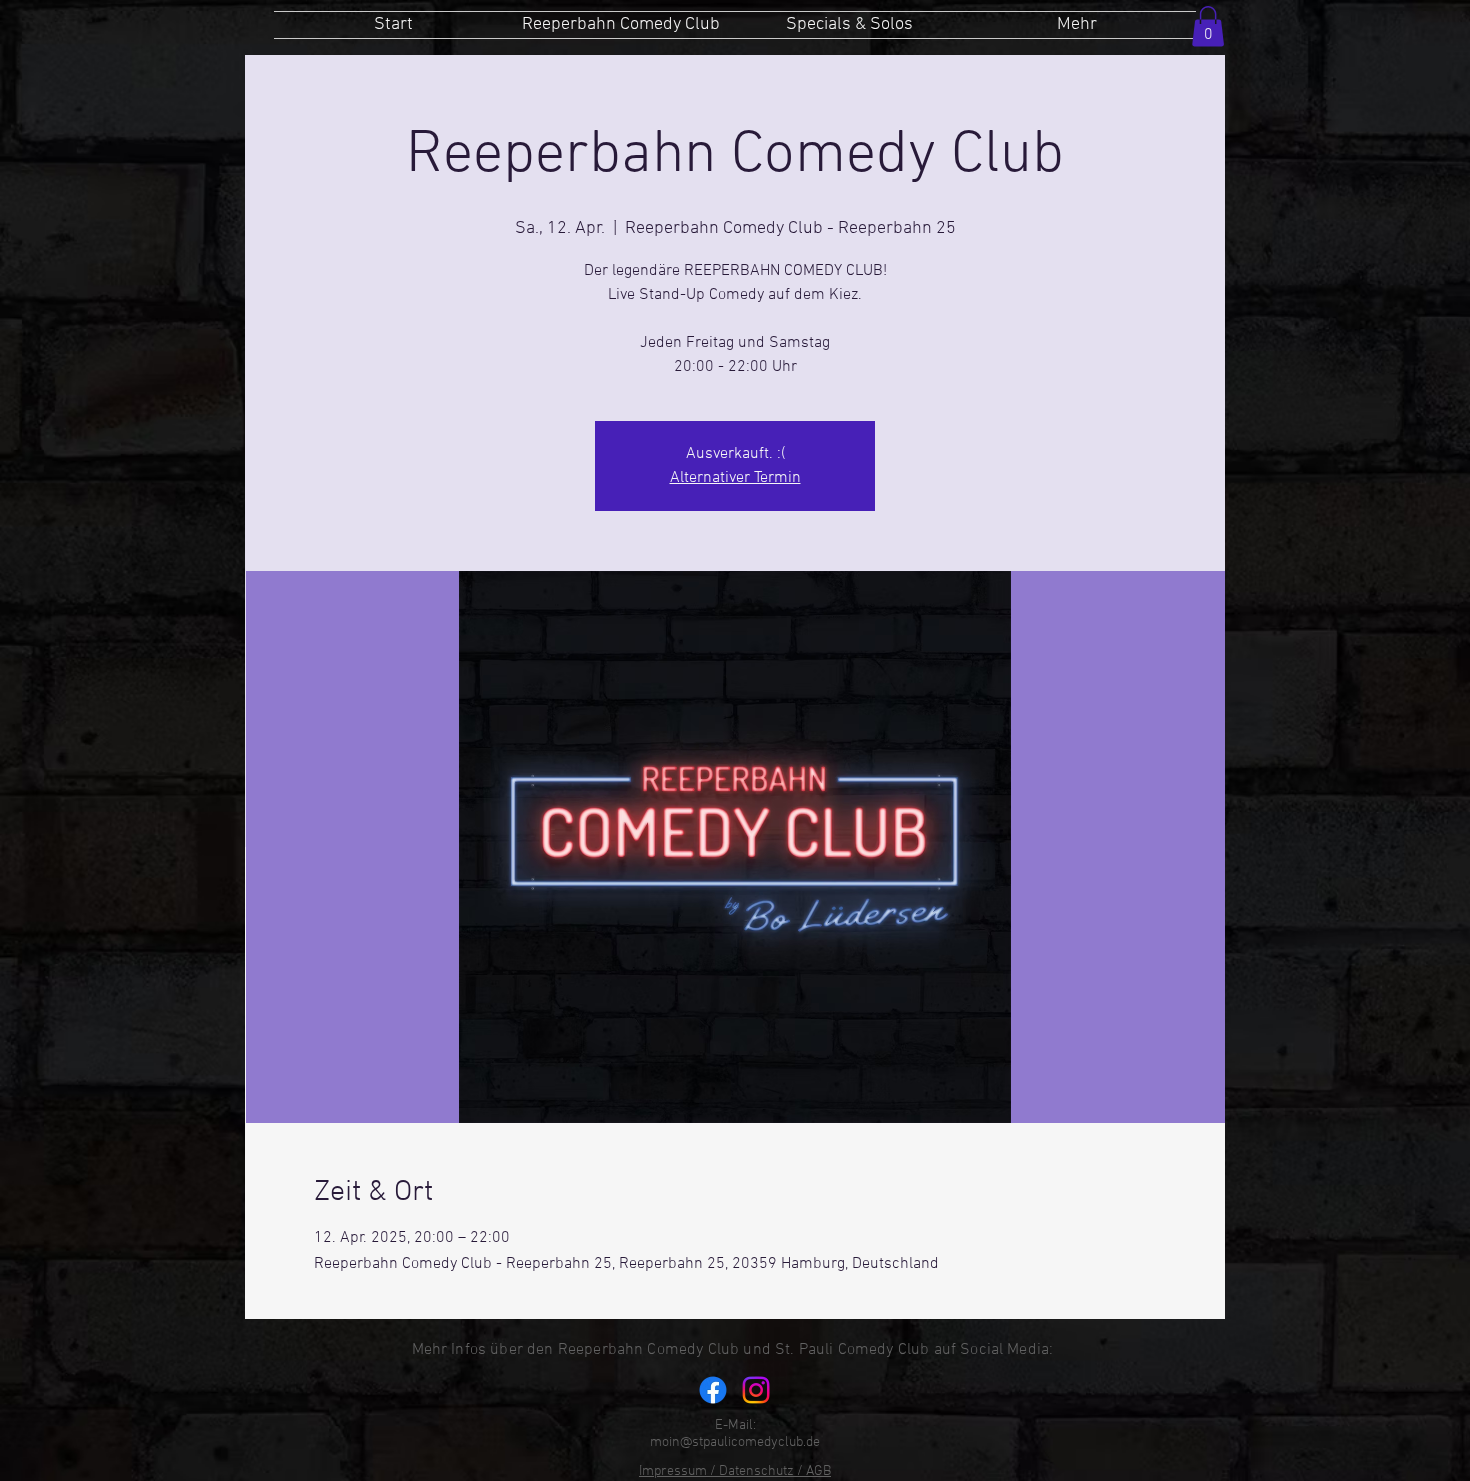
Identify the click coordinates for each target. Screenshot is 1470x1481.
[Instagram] (756, 1390)
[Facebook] (713, 1390)
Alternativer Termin (735, 478)
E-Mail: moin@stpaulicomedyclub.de (735, 1434)
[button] (1208, 26)
